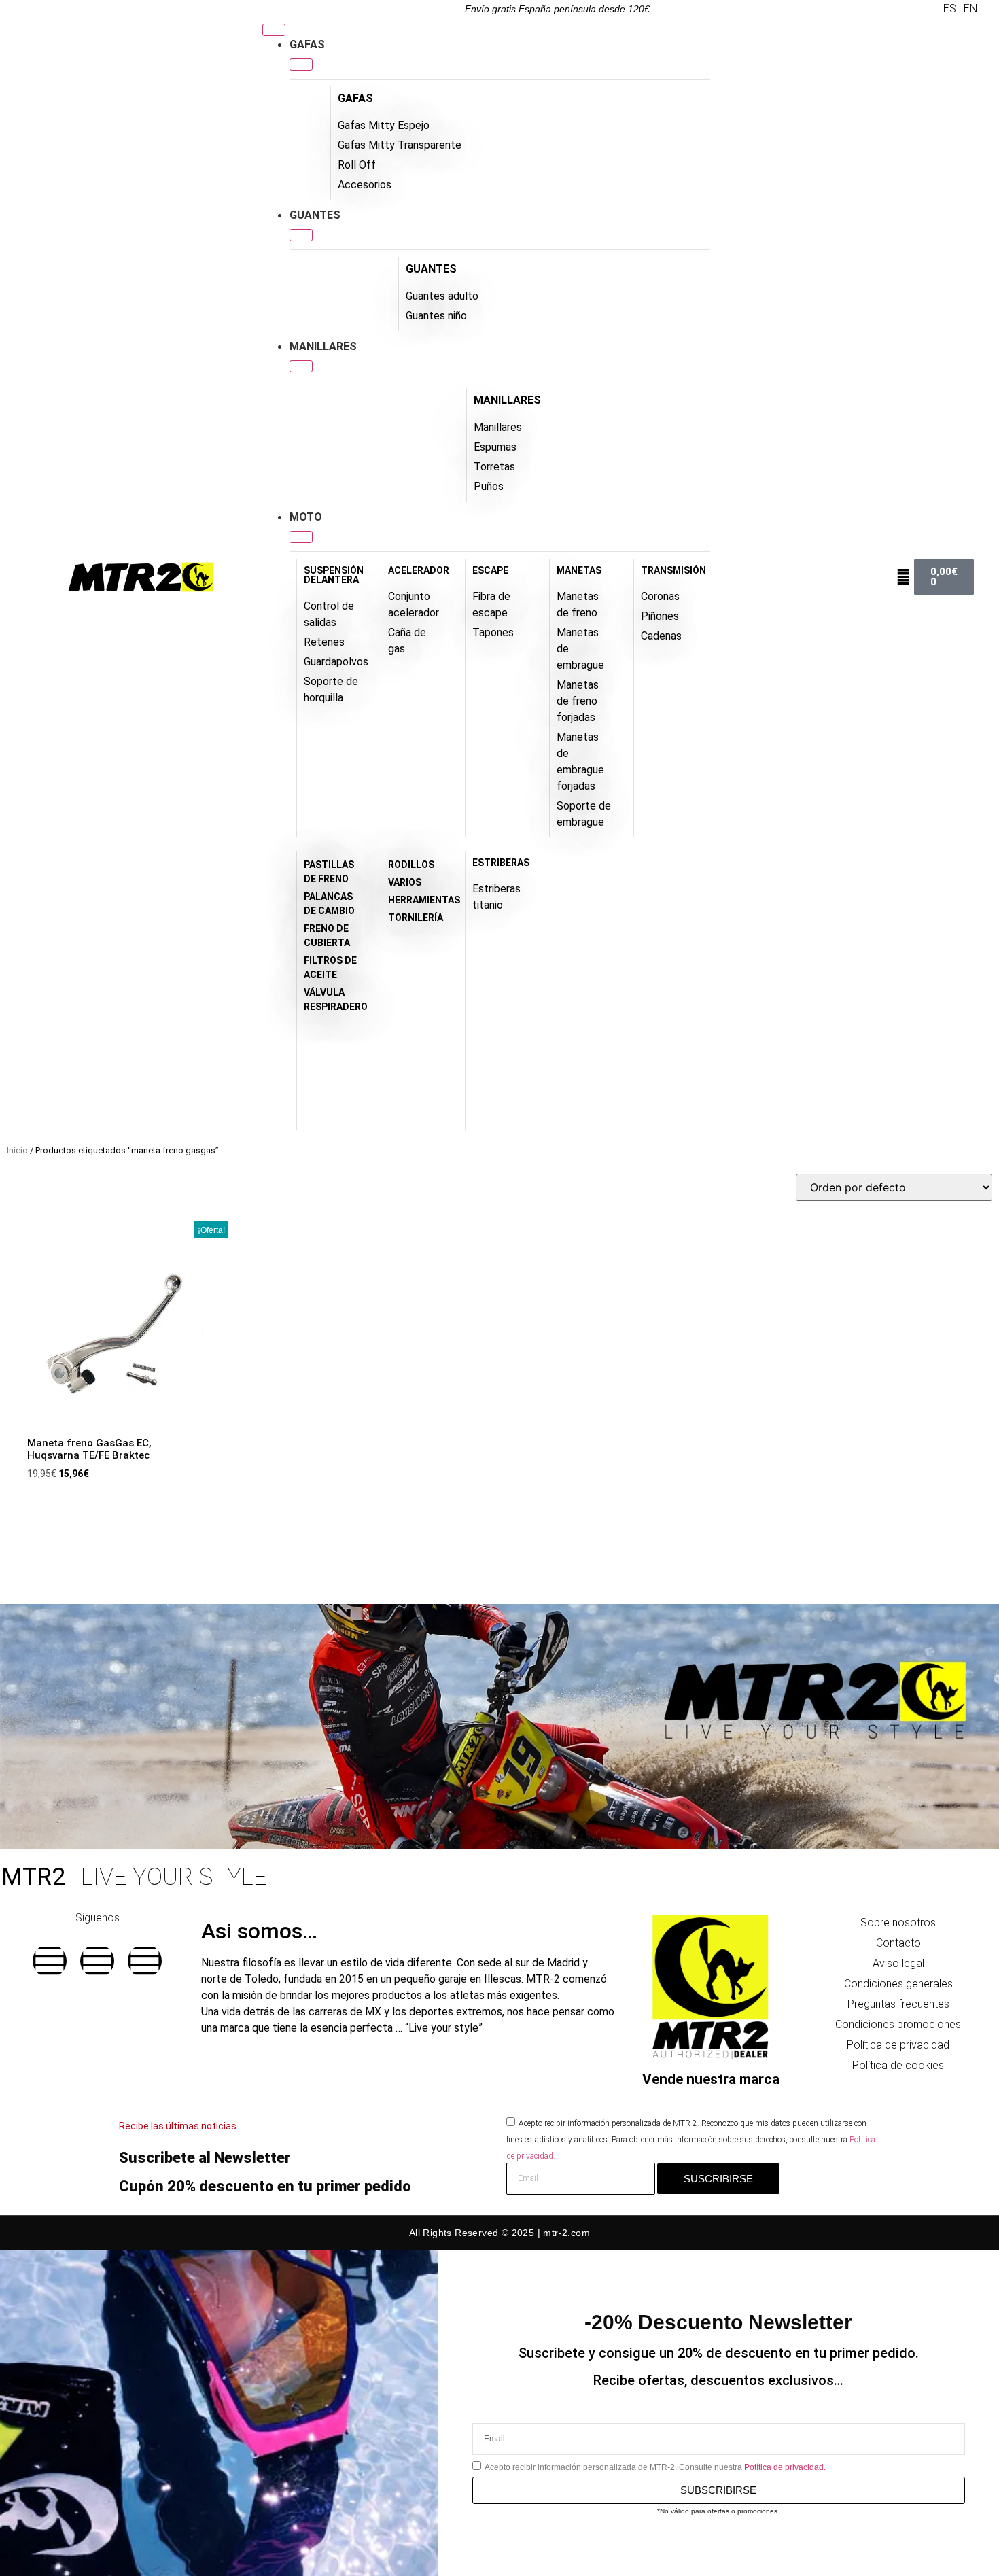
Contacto (898, 1943)
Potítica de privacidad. (785, 2467)
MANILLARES (507, 400)
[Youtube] (145, 1961)
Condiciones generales (898, 1984)
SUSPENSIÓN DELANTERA (334, 575)
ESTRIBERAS (501, 863)
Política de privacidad (898, 2045)
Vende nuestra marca (711, 2079)
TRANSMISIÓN (673, 570)
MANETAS (579, 570)
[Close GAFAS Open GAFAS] (301, 65)
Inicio (17, 1150)
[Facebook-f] (50, 1961)
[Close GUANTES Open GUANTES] (301, 235)
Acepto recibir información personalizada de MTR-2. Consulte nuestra (655, 2467)
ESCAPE (490, 570)
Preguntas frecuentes (898, 2004)
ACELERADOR (419, 570)
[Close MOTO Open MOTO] (301, 537)
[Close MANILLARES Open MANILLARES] (301, 366)
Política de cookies (898, 2065)
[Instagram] (97, 1961)
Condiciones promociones (898, 2024)
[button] (932, 9)
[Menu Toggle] (274, 30)
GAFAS (355, 98)
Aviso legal (898, 1963)
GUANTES (431, 269)
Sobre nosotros (898, 1922)
